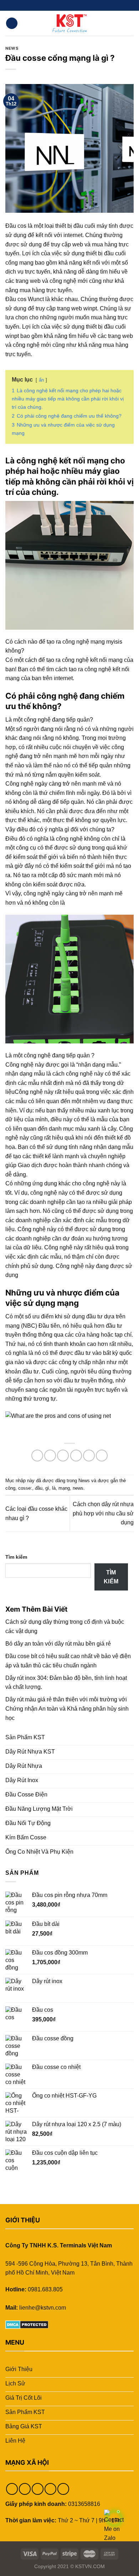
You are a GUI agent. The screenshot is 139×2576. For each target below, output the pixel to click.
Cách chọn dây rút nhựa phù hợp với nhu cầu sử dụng (103, 1513)
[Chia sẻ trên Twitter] (63, 1456)
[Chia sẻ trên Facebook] (50, 1456)
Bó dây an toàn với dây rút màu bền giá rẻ (58, 1644)
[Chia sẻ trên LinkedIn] (102, 1456)
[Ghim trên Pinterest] (89, 1456)
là (54, 1488)
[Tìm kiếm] (131, 23)
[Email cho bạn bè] (76, 1456)
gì (47, 1488)
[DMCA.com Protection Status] (27, 2324)
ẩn (41, 380)
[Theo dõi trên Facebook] (56, 5)
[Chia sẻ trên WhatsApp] (37, 1456)
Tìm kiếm (16, 1557)
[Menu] (12, 23)
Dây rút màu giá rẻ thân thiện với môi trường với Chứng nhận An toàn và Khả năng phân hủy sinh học (67, 1709)
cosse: (25, 1488)
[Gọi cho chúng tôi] (83, 5)
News (12, 48)
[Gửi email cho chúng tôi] (76, 5)
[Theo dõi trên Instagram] (63, 5)
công (10, 1488)
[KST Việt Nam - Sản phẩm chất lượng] (69, 23)
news (78, 1488)
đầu (39, 1488)
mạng (64, 1488)
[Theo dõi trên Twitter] (69, 5)
